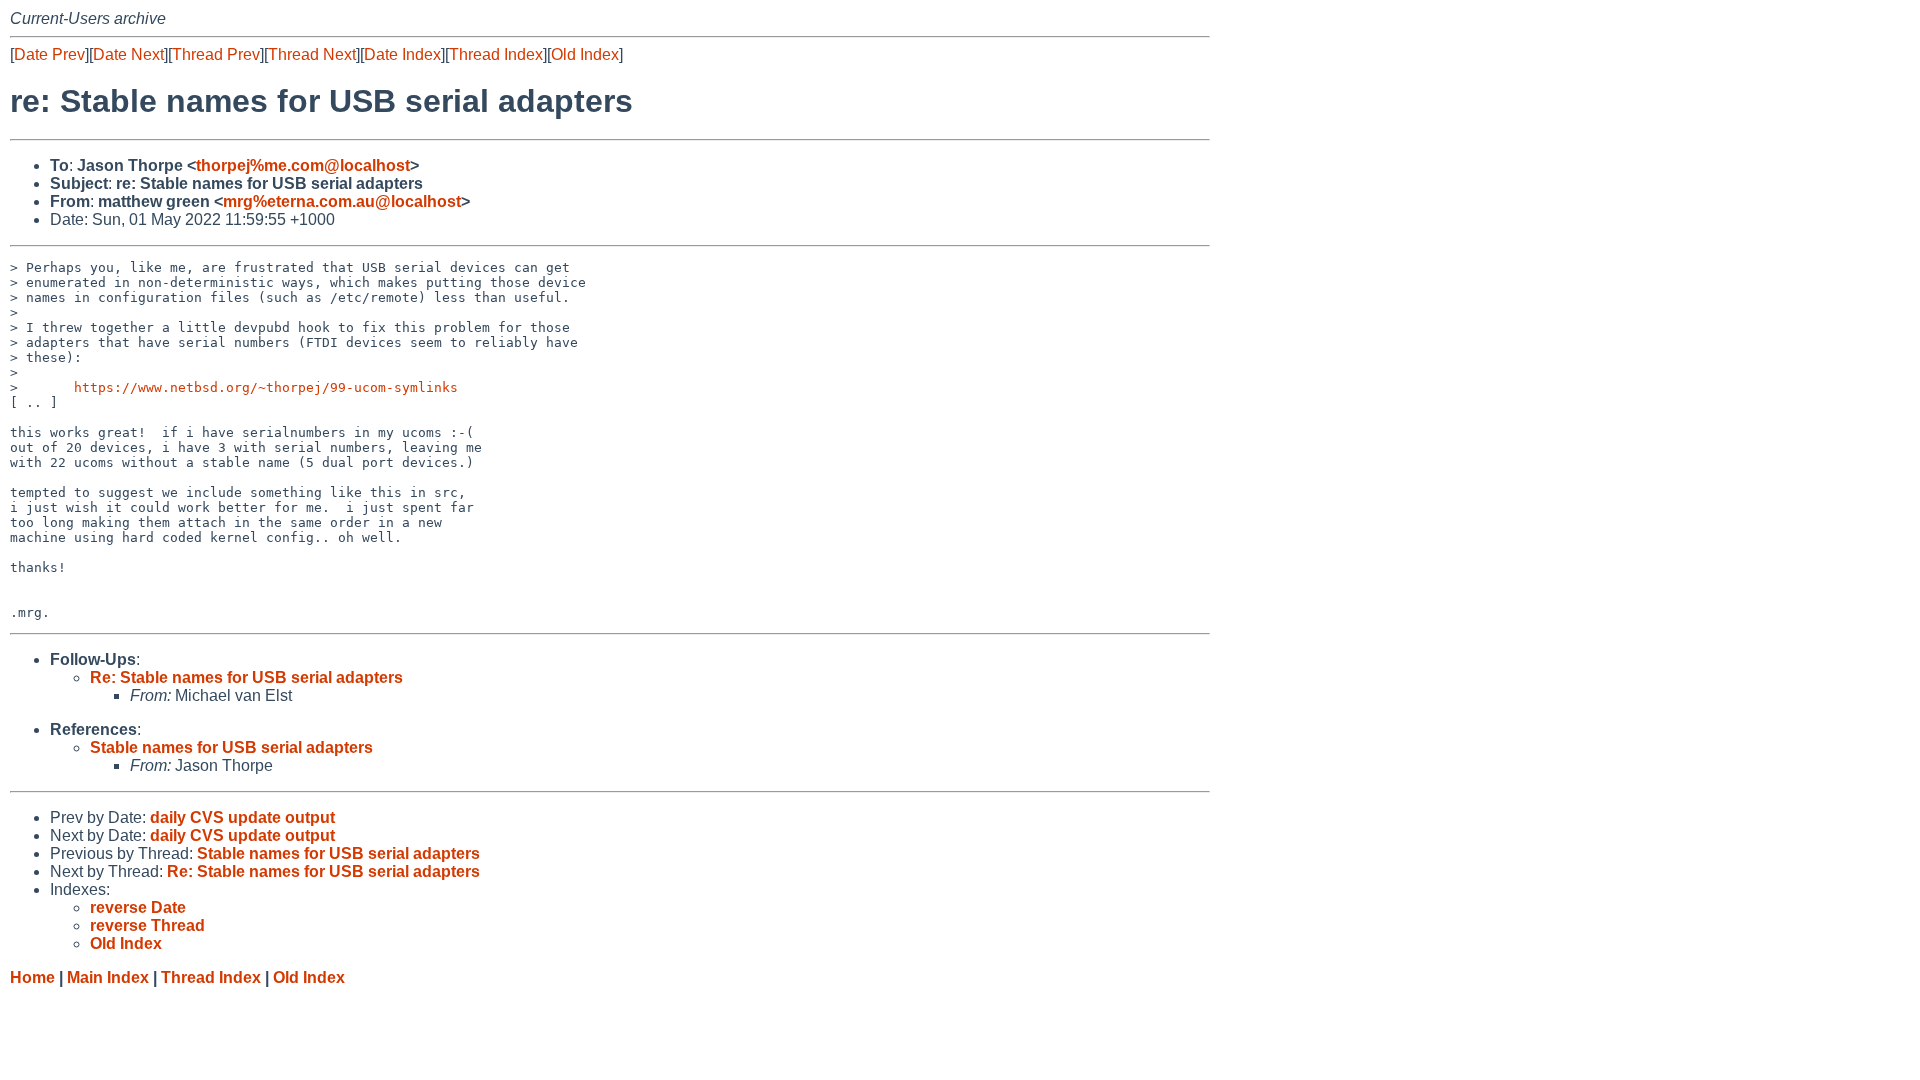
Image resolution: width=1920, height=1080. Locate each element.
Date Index (402, 54)
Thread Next (312, 54)
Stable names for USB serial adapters (231, 747)
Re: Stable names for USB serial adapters (246, 677)
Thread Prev (216, 54)
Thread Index (496, 54)
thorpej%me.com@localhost (303, 165)
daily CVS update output (242, 817)
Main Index (108, 977)
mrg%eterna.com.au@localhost (342, 201)
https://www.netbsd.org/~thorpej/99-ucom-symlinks (266, 387)
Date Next (128, 54)
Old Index (585, 54)
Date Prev (49, 54)
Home (32, 977)
